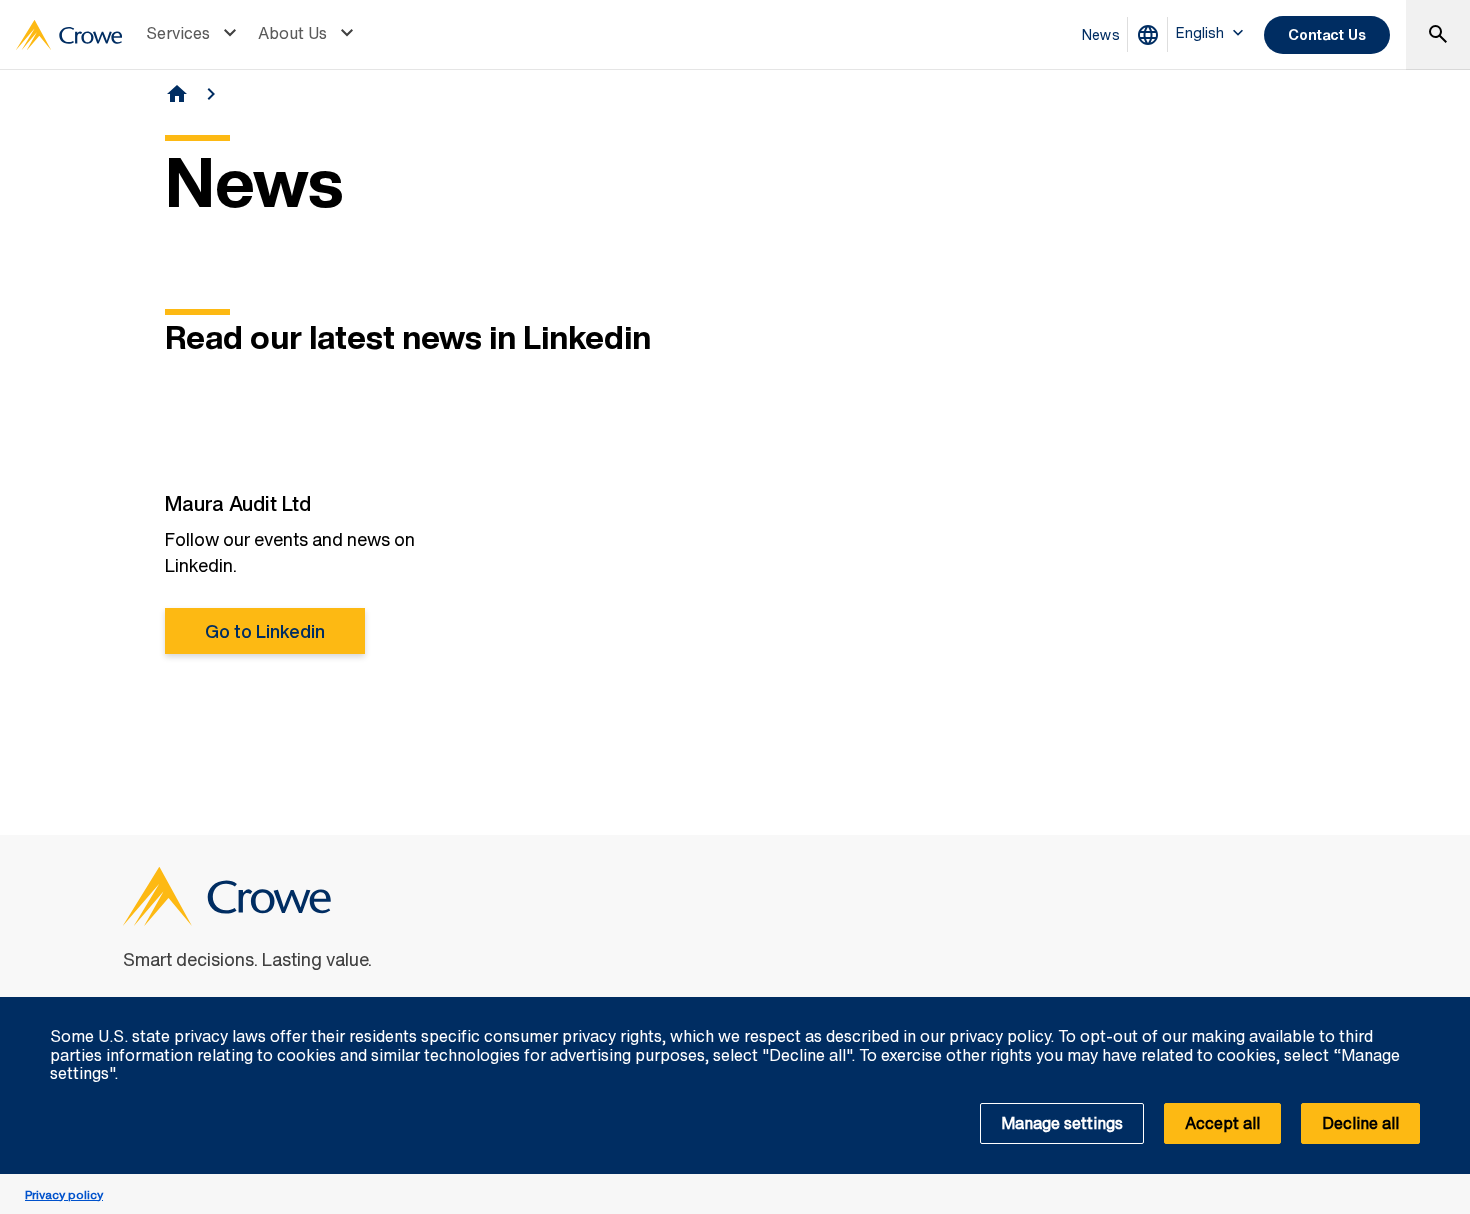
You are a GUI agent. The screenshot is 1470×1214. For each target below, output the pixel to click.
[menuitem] (194, 35)
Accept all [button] (1222, 1123)
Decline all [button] (1360, 1123)
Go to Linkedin (265, 631)
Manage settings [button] (1062, 1123)
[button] (1444, 1008)
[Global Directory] (1152, 35)
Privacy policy (64, 1194)
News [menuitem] (1101, 34)
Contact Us (1327, 34)
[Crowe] (69, 35)
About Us (292, 33)
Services (178, 33)
